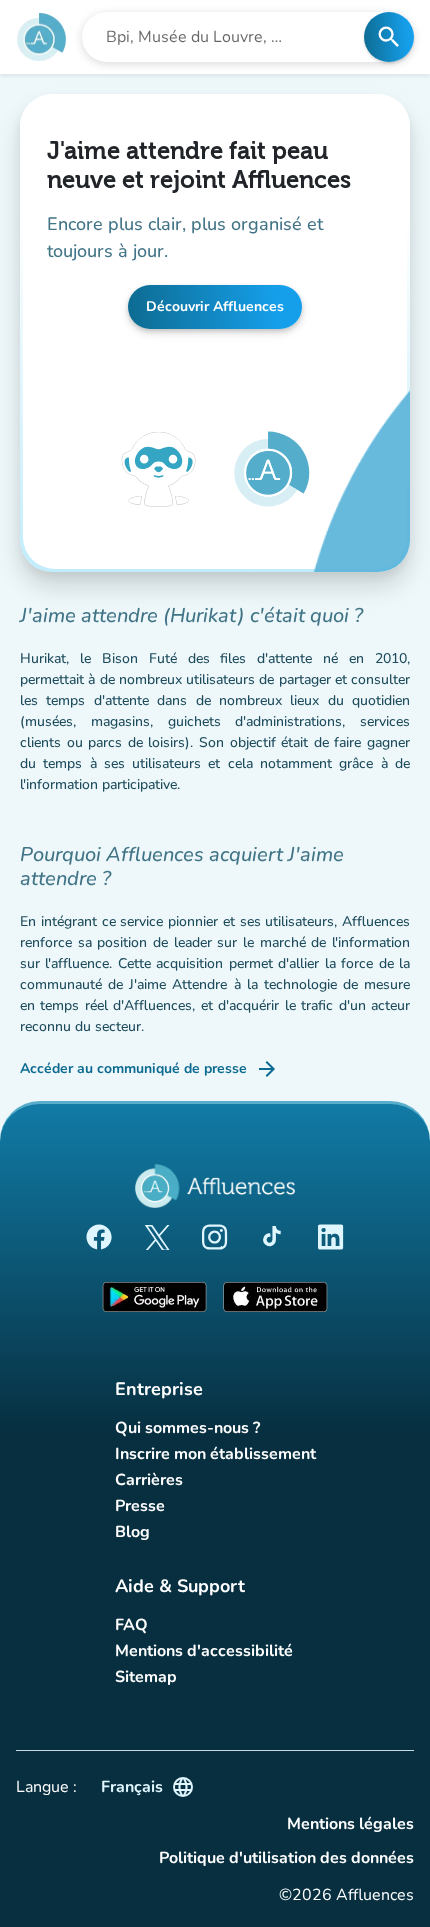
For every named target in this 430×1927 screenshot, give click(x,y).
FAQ (131, 1625)
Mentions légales (350, 1824)
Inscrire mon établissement (215, 1454)
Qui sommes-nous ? (187, 1428)
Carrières (149, 1480)
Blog (132, 1532)
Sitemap (146, 1677)
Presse (140, 1506)
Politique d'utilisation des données (286, 1858)
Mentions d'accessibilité (204, 1651)
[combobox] (229, 37)
